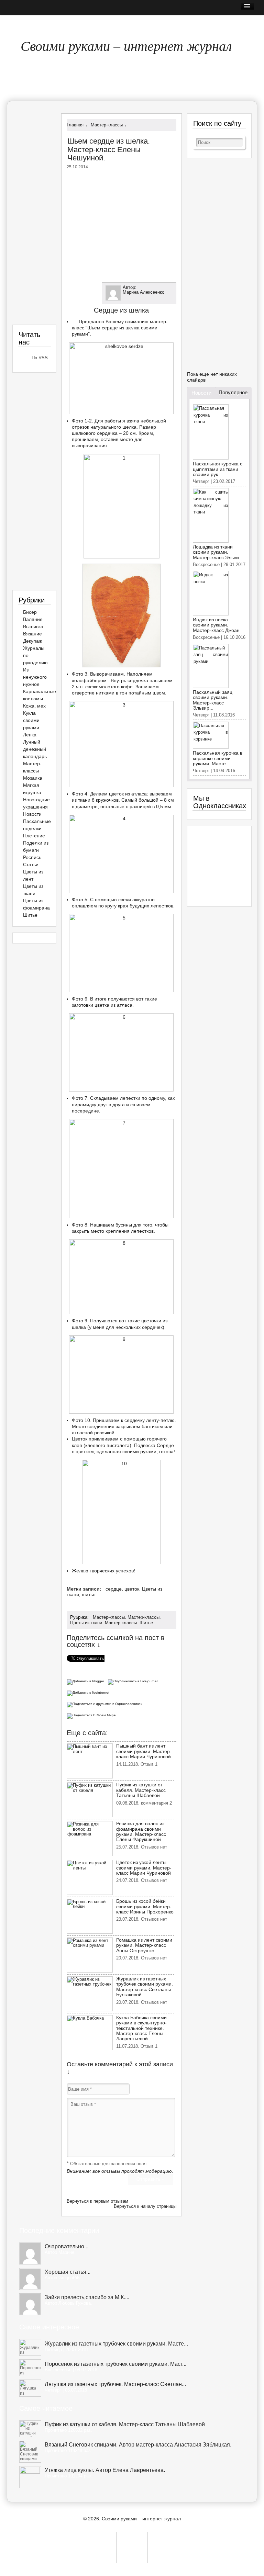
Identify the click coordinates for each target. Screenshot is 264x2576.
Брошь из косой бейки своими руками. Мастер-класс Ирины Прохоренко (145, 1906)
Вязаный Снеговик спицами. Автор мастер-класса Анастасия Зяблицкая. (138, 2445)
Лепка (30, 735)
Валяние (33, 619)
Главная (23, 22)
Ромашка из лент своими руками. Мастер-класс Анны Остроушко (144, 1945)
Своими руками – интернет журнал (126, 45)
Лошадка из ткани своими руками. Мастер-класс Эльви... (218, 552)
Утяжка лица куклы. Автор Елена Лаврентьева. (105, 2470)
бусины (124, 1225)
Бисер (30, 612)
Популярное (233, 392)
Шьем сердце (103, 328)
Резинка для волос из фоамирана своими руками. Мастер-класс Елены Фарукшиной (141, 1831)
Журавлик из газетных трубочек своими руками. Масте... (116, 2344)
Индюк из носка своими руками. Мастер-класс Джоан (216, 625)
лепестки (130, 1098)
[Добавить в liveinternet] (89, 1692)
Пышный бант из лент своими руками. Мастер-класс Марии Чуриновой (144, 1751)
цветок (132, 1589)
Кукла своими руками (31, 720)
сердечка (107, 433)
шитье (89, 1594)
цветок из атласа (128, 794)
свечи (125, 900)
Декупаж (32, 641)
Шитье (146, 1623)
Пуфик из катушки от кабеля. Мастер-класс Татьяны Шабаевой (141, 1790)
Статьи (31, 865)
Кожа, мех (34, 706)
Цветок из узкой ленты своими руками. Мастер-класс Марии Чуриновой (144, 1868)
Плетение (34, 836)
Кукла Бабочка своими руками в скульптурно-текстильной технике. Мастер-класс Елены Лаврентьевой (141, 2028)
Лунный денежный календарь (35, 749)
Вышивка (33, 626)
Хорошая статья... (68, 2272)
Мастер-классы (109, 1617)
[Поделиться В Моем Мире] (92, 1715)
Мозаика (33, 778)
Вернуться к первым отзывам (97, 2201)
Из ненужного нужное (35, 677)
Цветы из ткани (86, 1623)
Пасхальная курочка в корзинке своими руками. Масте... (218, 758)
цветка (102, 1005)
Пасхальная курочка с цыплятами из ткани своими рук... (218, 469)
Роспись (32, 857)
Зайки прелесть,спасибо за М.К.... (87, 2297)
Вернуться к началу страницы (145, 2206)
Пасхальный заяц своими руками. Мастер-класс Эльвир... (213, 700)
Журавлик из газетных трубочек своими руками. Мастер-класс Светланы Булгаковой (145, 1987)
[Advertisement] (124, 224)
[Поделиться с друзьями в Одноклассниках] (106, 1703)
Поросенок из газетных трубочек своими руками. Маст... (115, 2364)
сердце (114, 1589)
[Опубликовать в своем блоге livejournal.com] (134, 1681)
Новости (32, 814)
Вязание (32, 634)
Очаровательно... (67, 2246)
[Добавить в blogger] (87, 1681)
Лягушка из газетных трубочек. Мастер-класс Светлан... (115, 2384)
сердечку (135, 1420)
